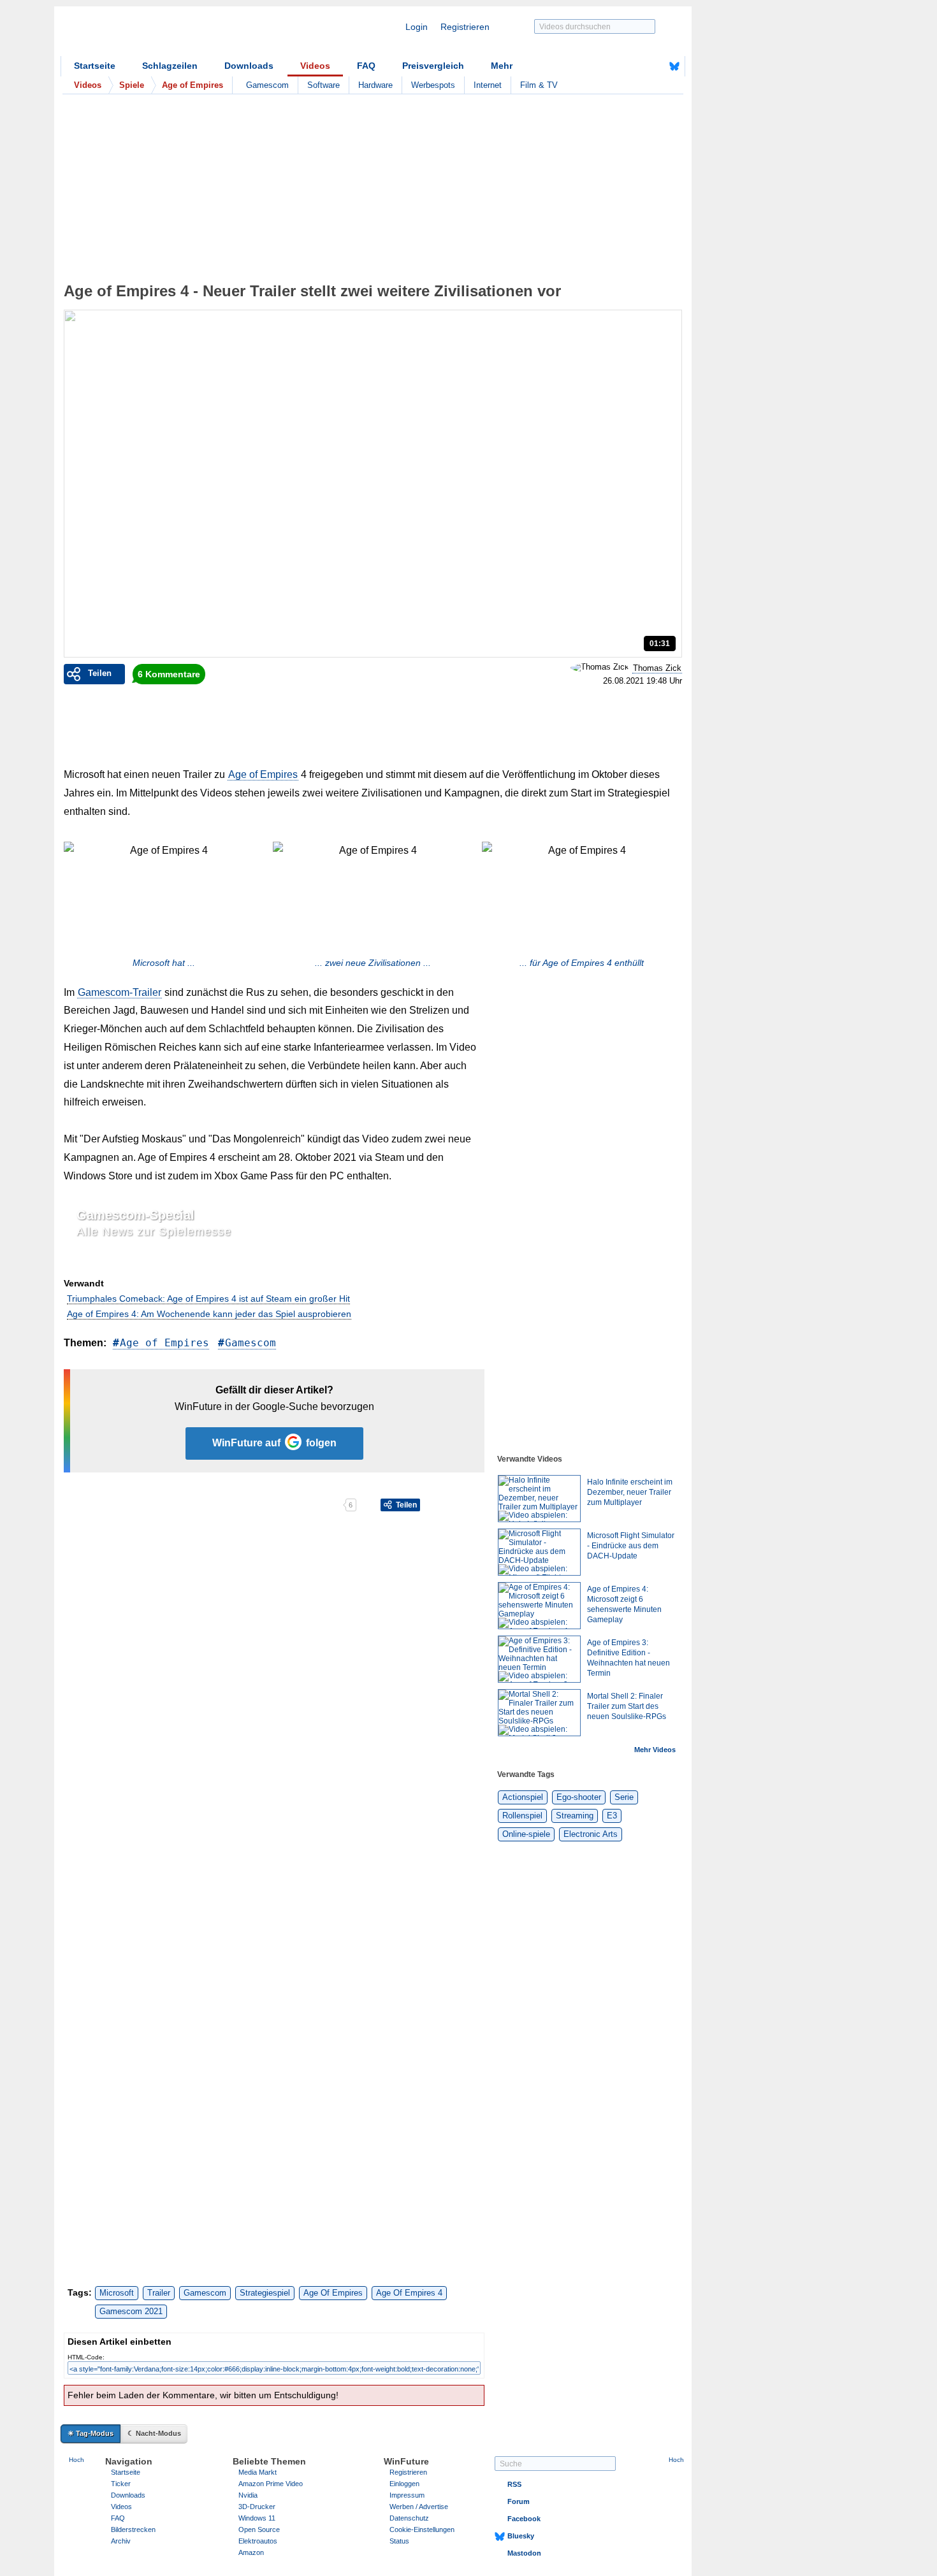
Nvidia (248, 2495)
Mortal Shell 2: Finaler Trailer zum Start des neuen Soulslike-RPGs (627, 1706)
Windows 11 (257, 2518)
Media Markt (258, 2472)
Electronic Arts (591, 1834)
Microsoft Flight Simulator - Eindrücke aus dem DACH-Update (631, 1546)
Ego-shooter (579, 1797)
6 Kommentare (169, 674)
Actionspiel (523, 1797)
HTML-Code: (86, 2357)
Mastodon (524, 2553)
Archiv (121, 2541)
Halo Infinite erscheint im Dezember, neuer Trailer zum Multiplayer (630, 1492)
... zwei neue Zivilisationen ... (373, 963)
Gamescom (267, 85)
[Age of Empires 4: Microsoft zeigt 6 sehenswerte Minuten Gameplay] (539, 1606)
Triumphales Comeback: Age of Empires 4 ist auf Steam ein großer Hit (208, 1299)
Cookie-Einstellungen (422, 2529)
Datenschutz (409, 2518)
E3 (612, 1816)
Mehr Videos (655, 1750)
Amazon (251, 2552)
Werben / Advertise (419, 2507)
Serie (624, 1797)
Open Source (259, 2529)
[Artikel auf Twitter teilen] (203, 1505)
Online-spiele (526, 1834)
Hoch (76, 2460)
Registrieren (465, 27)
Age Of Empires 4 (409, 2293)
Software (323, 85)
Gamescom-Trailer (120, 992)
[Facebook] (655, 66)
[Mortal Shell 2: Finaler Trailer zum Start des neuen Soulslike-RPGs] (539, 1713)
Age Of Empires (333, 2293)
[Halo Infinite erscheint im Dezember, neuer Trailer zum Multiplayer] (539, 1499)
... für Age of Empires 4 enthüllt (582, 963)
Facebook (524, 2519)
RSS (514, 2484)
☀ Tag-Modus (91, 2433)
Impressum (407, 2495)
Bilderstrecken (133, 2529)
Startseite (95, 66)
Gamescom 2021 (131, 2311)
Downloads (249, 66)
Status (399, 2541)
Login (417, 27)
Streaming (575, 1816)
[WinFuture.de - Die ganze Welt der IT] (169, 34)
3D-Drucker (257, 2507)
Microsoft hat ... (164, 963)
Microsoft (117, 2293)
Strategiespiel (265, 2293)
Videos (315, 66)
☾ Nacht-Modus (154, 2433)
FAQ (366, 66)
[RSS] (635, 66)
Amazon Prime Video (271, 2484)
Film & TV (539, 85)
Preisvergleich (433, 66)
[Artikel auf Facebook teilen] (108, 1505)
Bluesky (521, 2536)
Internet (488, 85)
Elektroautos (258, 2541)
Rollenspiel (522, 1816)
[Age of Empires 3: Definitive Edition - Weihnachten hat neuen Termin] (539, 1659)
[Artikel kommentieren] (298, 1505)
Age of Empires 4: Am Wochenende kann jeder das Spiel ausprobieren (209, 1314)
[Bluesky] (674, 66)
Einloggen (404, 2484)
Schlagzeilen (170, 66)
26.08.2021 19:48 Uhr (643, 681)
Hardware (375, 85)
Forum (519, 2501)
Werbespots (433, 85)
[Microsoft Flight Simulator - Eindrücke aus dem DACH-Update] (539, 1552)
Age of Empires (263, 774)
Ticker (121, 2484)
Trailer (159, 2293)
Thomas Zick (657, 668)
